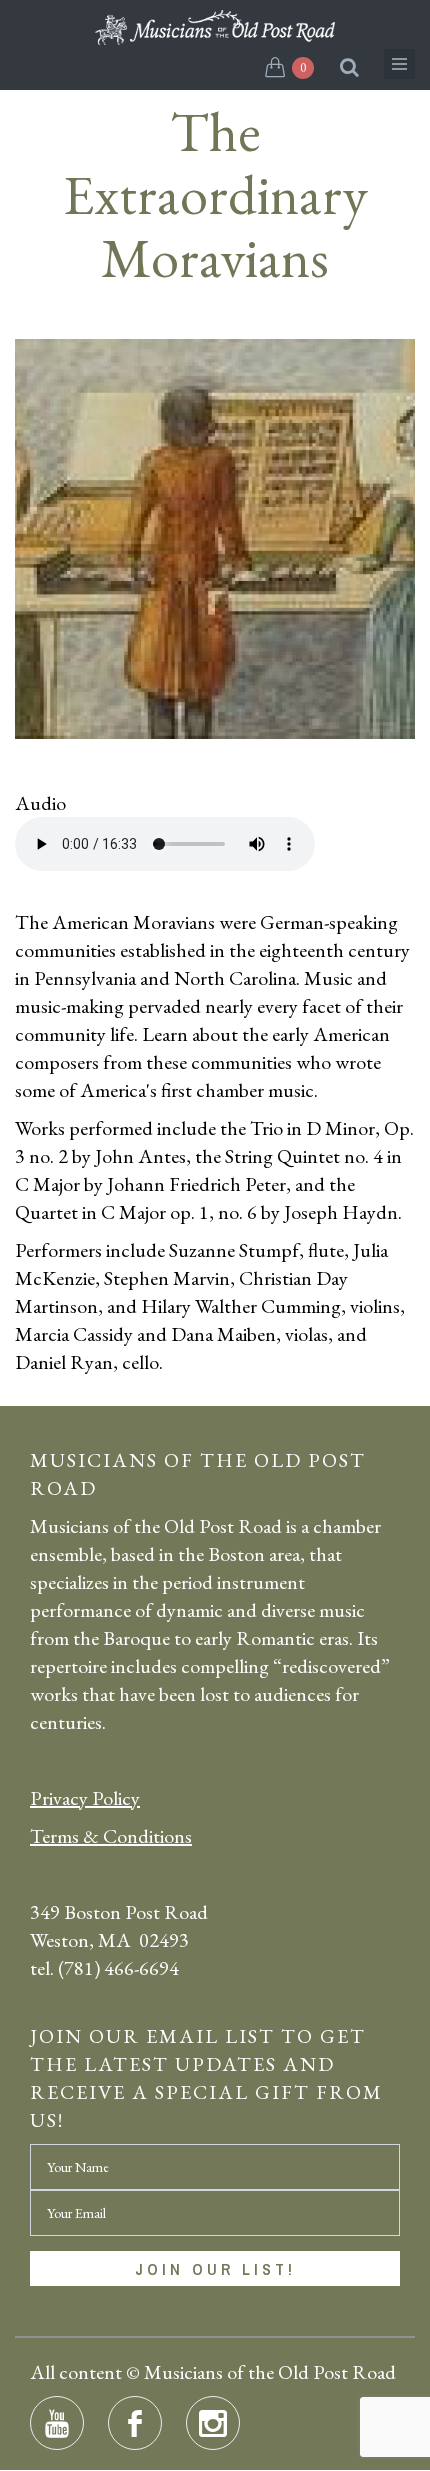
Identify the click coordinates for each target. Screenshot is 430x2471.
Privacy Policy (85, 1798)
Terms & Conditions (111, 1836)
